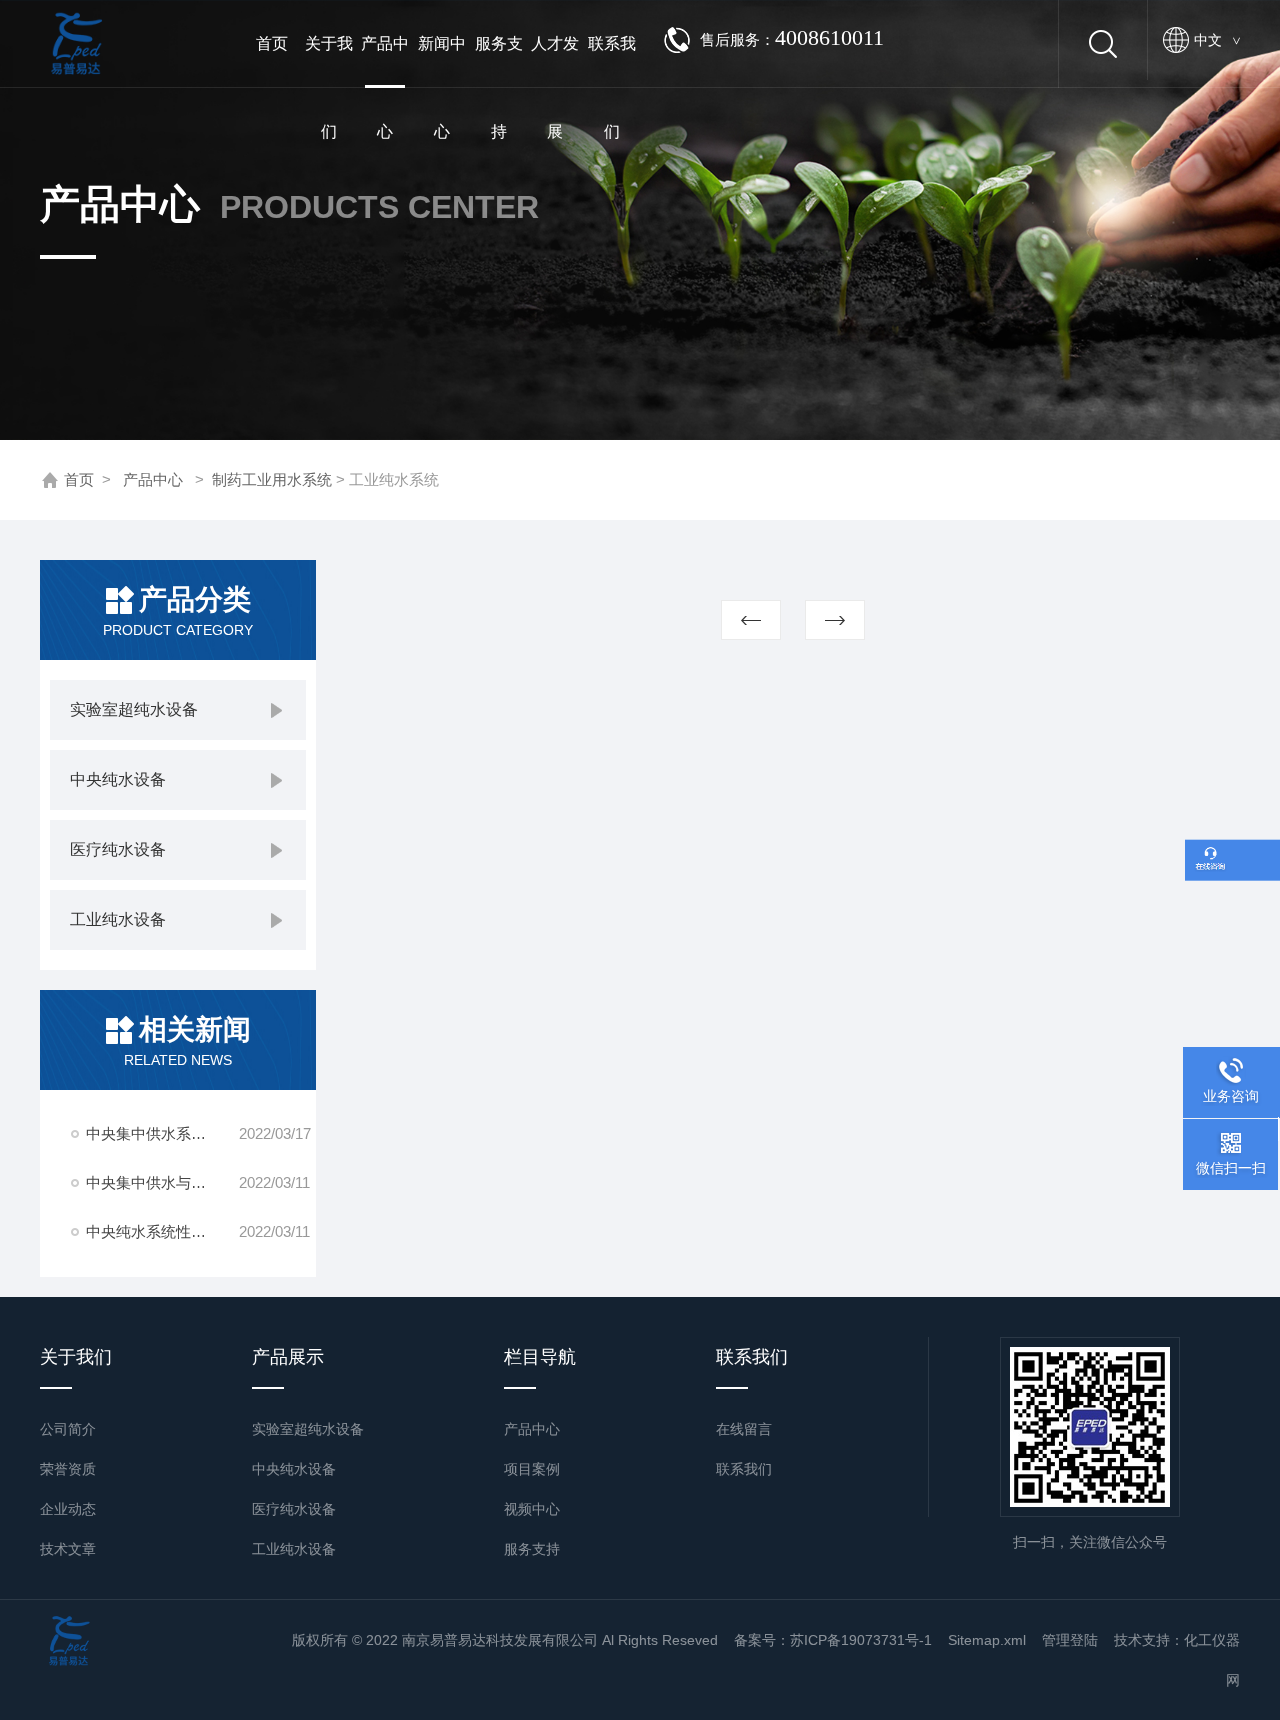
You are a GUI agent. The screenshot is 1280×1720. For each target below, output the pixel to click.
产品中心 (385, 61)
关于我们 (329, 61)
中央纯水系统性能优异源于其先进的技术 (162, 1231)
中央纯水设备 (118, 779)
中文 (1217, 40)
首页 (272, 43)
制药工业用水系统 (272, 479)
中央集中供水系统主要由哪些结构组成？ (162, 1133)
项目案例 (532, 1469)
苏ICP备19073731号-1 (861, 1640)
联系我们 (612, 61)
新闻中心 (442, 61)
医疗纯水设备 (118, 849)
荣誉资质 (68, 1469)
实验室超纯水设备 (134, 709)
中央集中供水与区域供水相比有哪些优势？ (162, 1182)
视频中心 (532, 1509)
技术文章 (68, 1549)
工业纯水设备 (118, 919)
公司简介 (68, 1429)
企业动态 (68, 1509)
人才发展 (555, 61)
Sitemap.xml (987, 1640)
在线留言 (744, 1429)
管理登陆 (1070, 1640)
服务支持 (499, 61)
